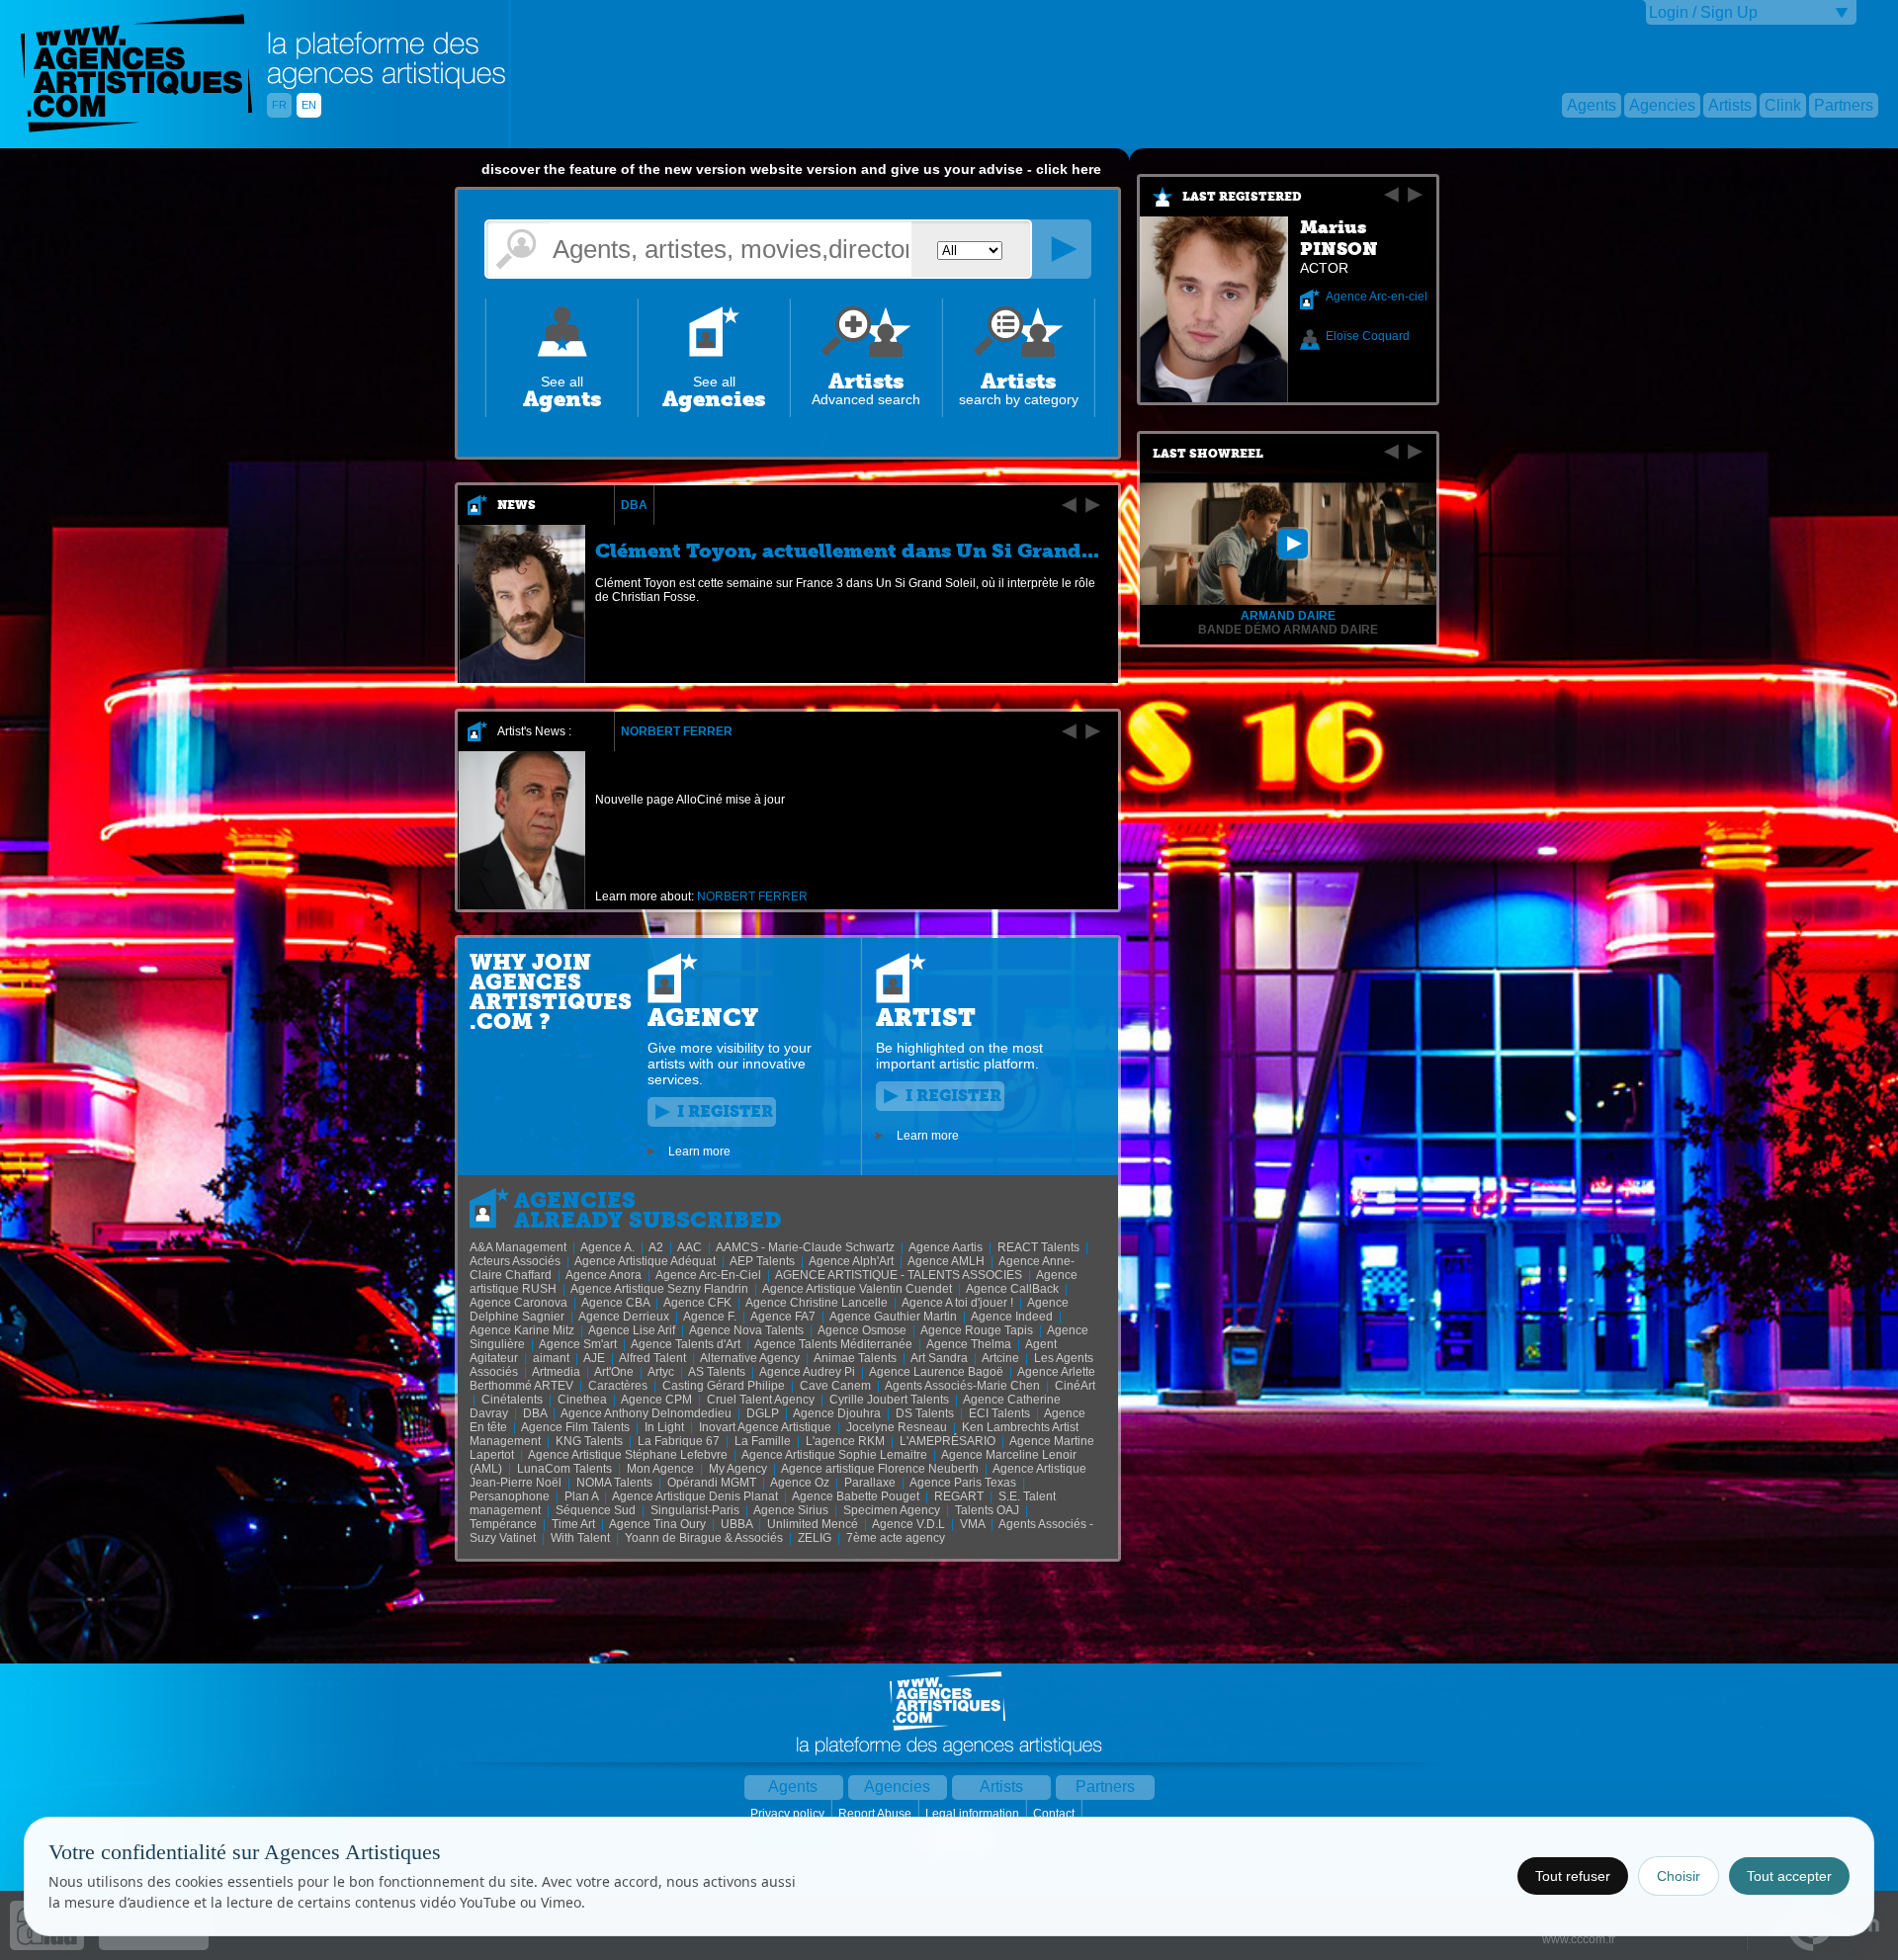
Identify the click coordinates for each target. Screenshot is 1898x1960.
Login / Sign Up (1703, 12)
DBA (634, 505)
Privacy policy (789, 1814)
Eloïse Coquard (1368, 336)
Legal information (974, 1814)
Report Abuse (876, 1814)
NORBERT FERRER (677, 731)
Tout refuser (1573, 1876)
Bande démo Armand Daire (1288, 630)
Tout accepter (1789, 1876)
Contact (1055, 1814)
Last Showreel (1208, 454)
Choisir (1679, 1876)
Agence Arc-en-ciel (1377, 297)
